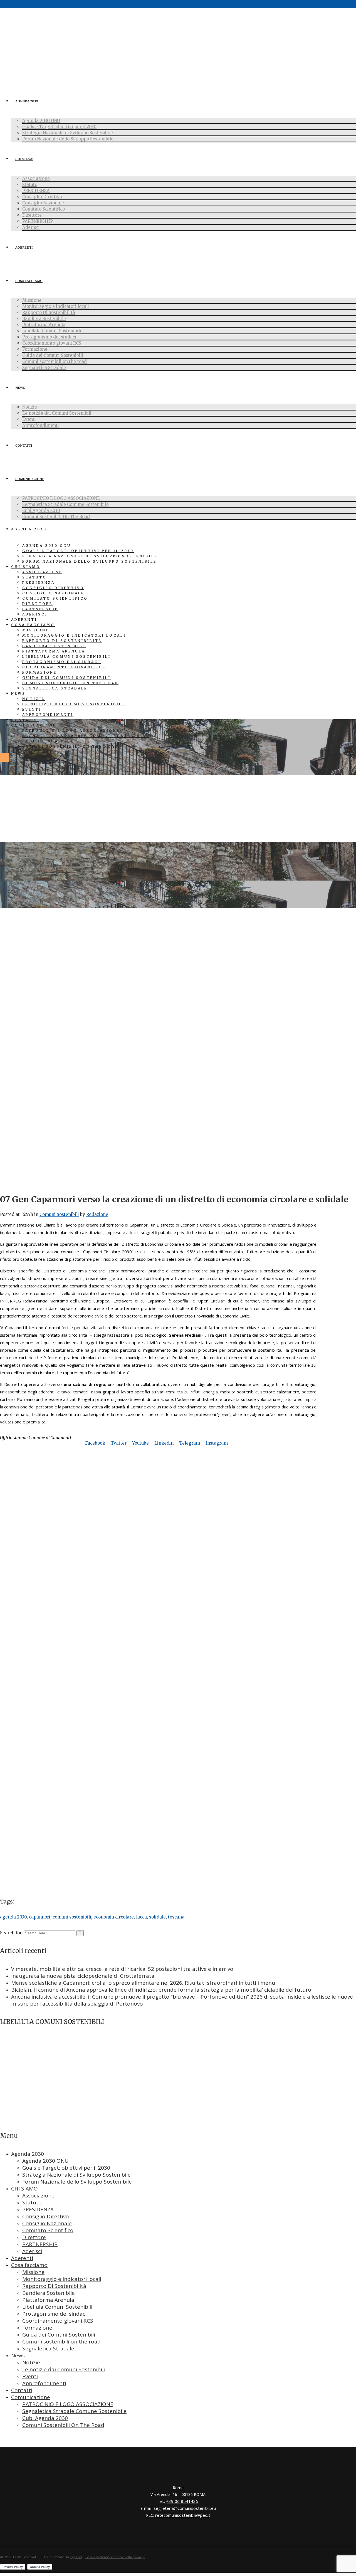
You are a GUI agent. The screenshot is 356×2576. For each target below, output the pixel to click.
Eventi (30, 2376)
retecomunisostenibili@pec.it (183, 2515)
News (18, 2355)
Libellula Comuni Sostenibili (57, 2307)
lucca (141, 1917)
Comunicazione (31, 2397)
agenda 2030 (13, 1917)
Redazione (97, 1214)
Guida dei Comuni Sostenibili (59, 2335)
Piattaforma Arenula (48, 2300)
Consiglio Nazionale (47, 2223)
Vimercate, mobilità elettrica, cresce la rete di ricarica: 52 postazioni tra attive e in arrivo (122, 1969)
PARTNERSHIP (40, 2244)
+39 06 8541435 (182, 2501)
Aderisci (32, 2251)
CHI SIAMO (24, 2189)
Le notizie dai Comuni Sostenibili (64, 2369)
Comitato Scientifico (48, 2230)
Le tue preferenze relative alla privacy (115, 2557)
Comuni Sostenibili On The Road (63, 2425)
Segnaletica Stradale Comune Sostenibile (74, 2411)
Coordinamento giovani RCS (58, 2321)
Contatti (22, 2390)
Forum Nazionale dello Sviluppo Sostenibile (77, 2182)
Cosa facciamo (29, 2265)
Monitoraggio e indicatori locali (62, 2279)
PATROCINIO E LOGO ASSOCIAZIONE (68, 2404)
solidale (157, 1917)
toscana (176, 1917)
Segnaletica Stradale (48, 2348)
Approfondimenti (44, 2383)
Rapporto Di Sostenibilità (54, 2286)
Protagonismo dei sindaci (54, 2314)
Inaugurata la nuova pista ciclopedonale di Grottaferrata (83, 1976)
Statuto (32, 2202)
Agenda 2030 (28, 2154)
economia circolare (114, 1917)
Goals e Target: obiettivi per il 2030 (66, 2168)
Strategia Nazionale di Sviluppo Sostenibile (76, 2175)
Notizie (31, 2362)
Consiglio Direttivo (46, 2216)
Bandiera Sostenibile (49, 2293)
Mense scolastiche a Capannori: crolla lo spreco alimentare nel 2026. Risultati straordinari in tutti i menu (143, 1983)
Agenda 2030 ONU (45, 2161)
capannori (40, 1917)
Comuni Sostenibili (59, 1214)
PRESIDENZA (38, 2209)
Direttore (34, 2237)
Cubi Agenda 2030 (45, 2418)
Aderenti (22, 2258)
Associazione (38, 2196)
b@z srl (76, 2557)
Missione (33, 2272)
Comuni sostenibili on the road (61, 2342)
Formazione (37, 2328)
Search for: (11, 1933)
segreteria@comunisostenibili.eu (185, 2508)
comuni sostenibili (72, 1917)
